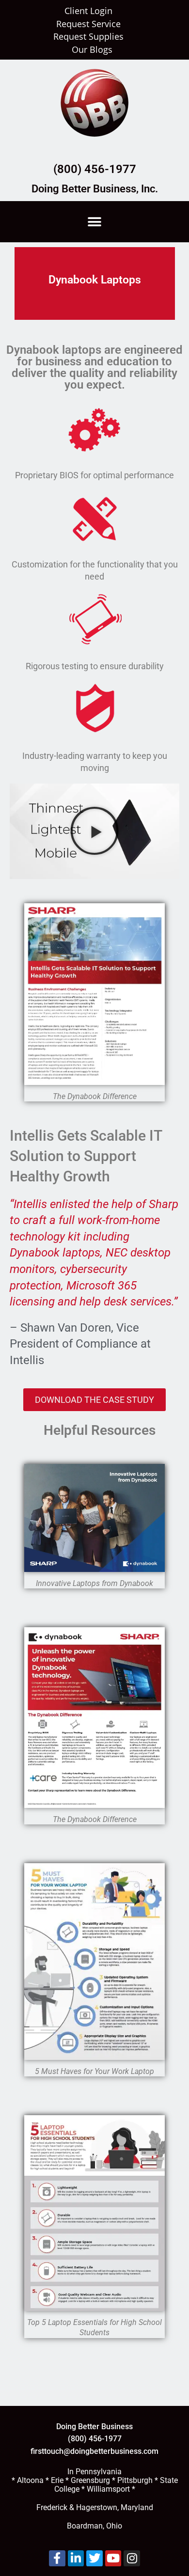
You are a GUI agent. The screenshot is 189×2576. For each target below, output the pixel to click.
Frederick (52, 2507)
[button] (95, 222)
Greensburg (90, 2480)
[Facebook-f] (57, 2559)
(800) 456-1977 (95, 169)
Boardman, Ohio (94, 2526)
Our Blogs (92, 50)
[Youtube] (113, 2559)
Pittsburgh (135, 2480)
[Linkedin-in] (76, 2559)
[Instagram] (132, 2559)
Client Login (88, 11)
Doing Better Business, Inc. (95, 189)
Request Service (88, 24)
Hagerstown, (97, 2507)
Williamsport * (111, 2489)
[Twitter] (94, 2559)
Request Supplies (88, 37)
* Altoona (28, 2480)
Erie (57, 2480)
